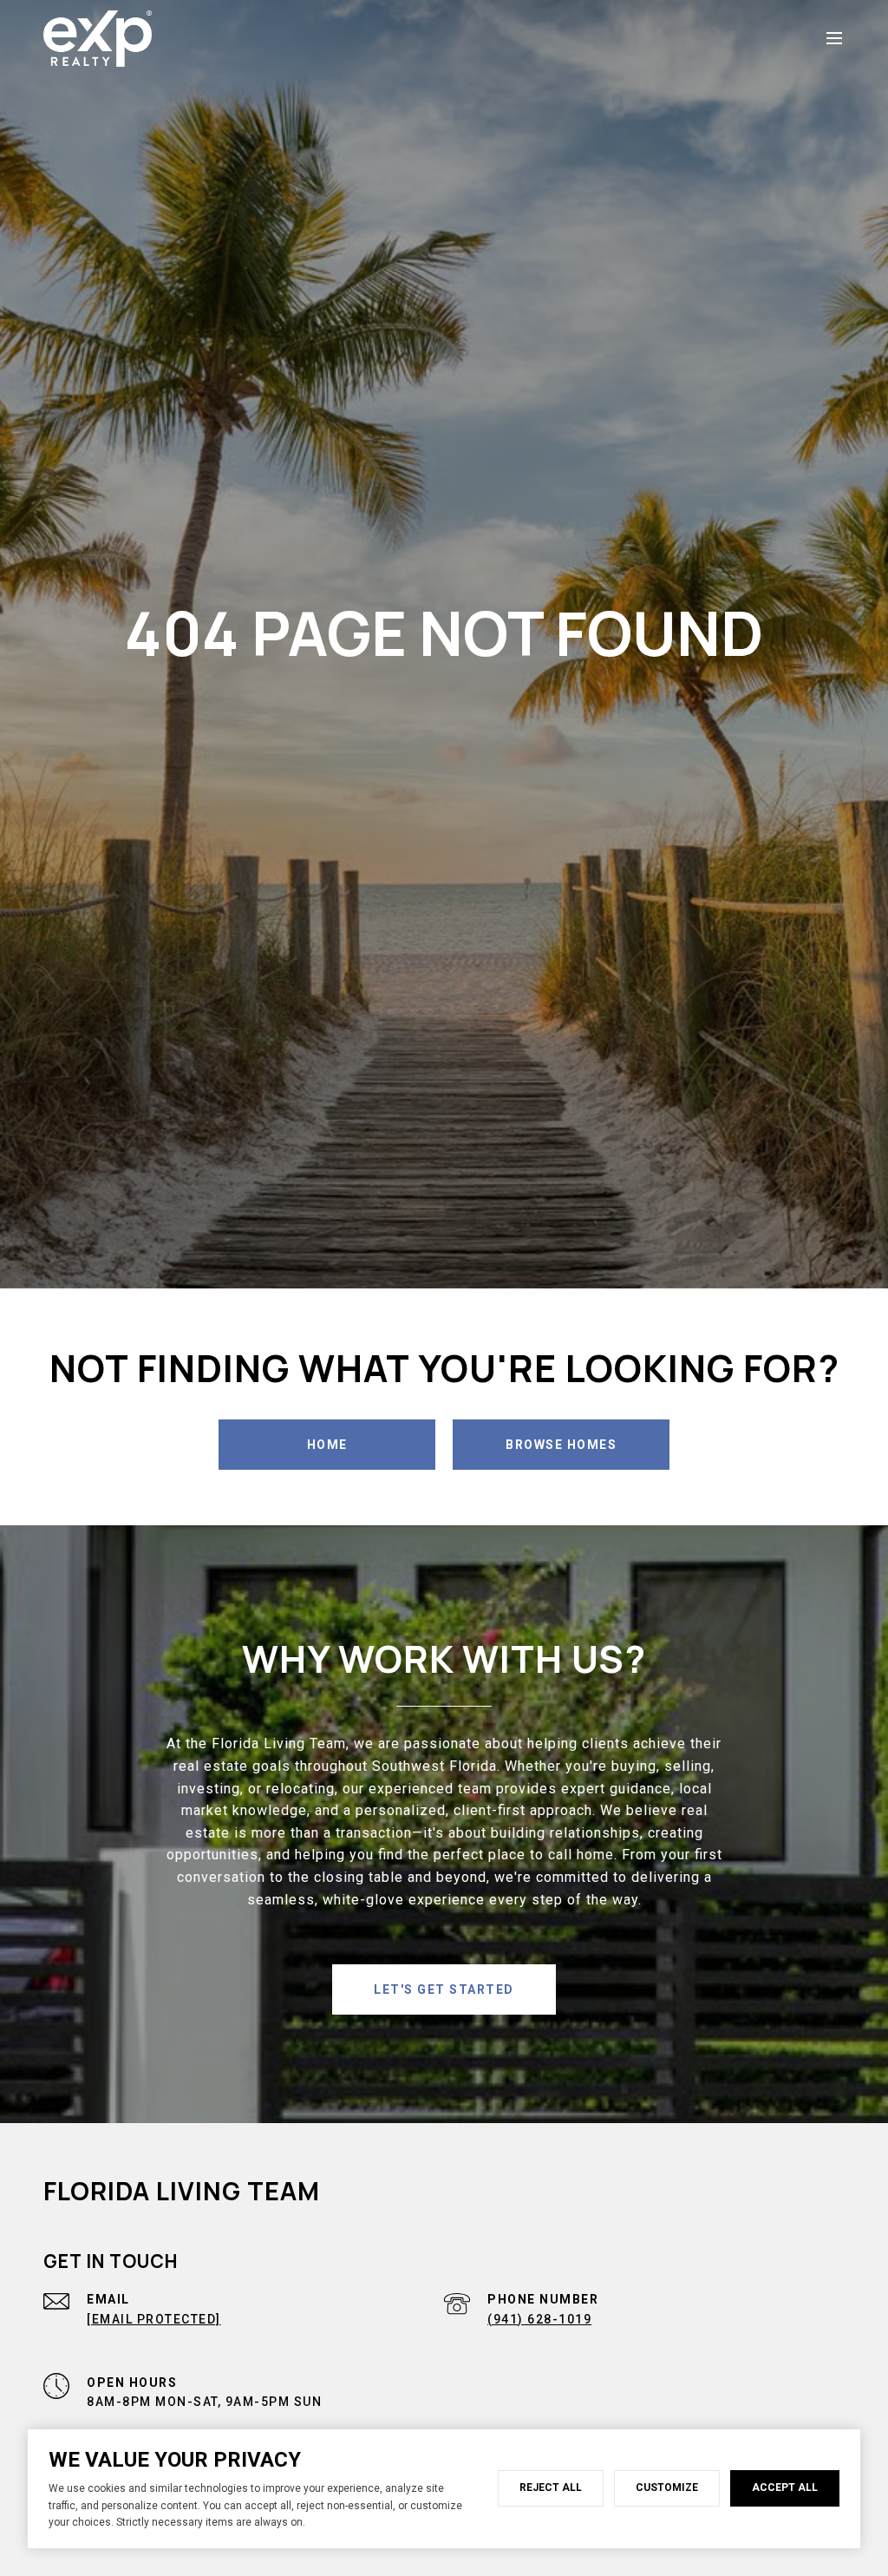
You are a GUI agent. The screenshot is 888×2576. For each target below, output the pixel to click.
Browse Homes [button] (561, 1445)
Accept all (785, 2488)
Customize (667, 2488)
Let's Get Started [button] (444, 1989)
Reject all (551, 2488)
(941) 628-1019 (539, 2319)
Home (327, 1445)
